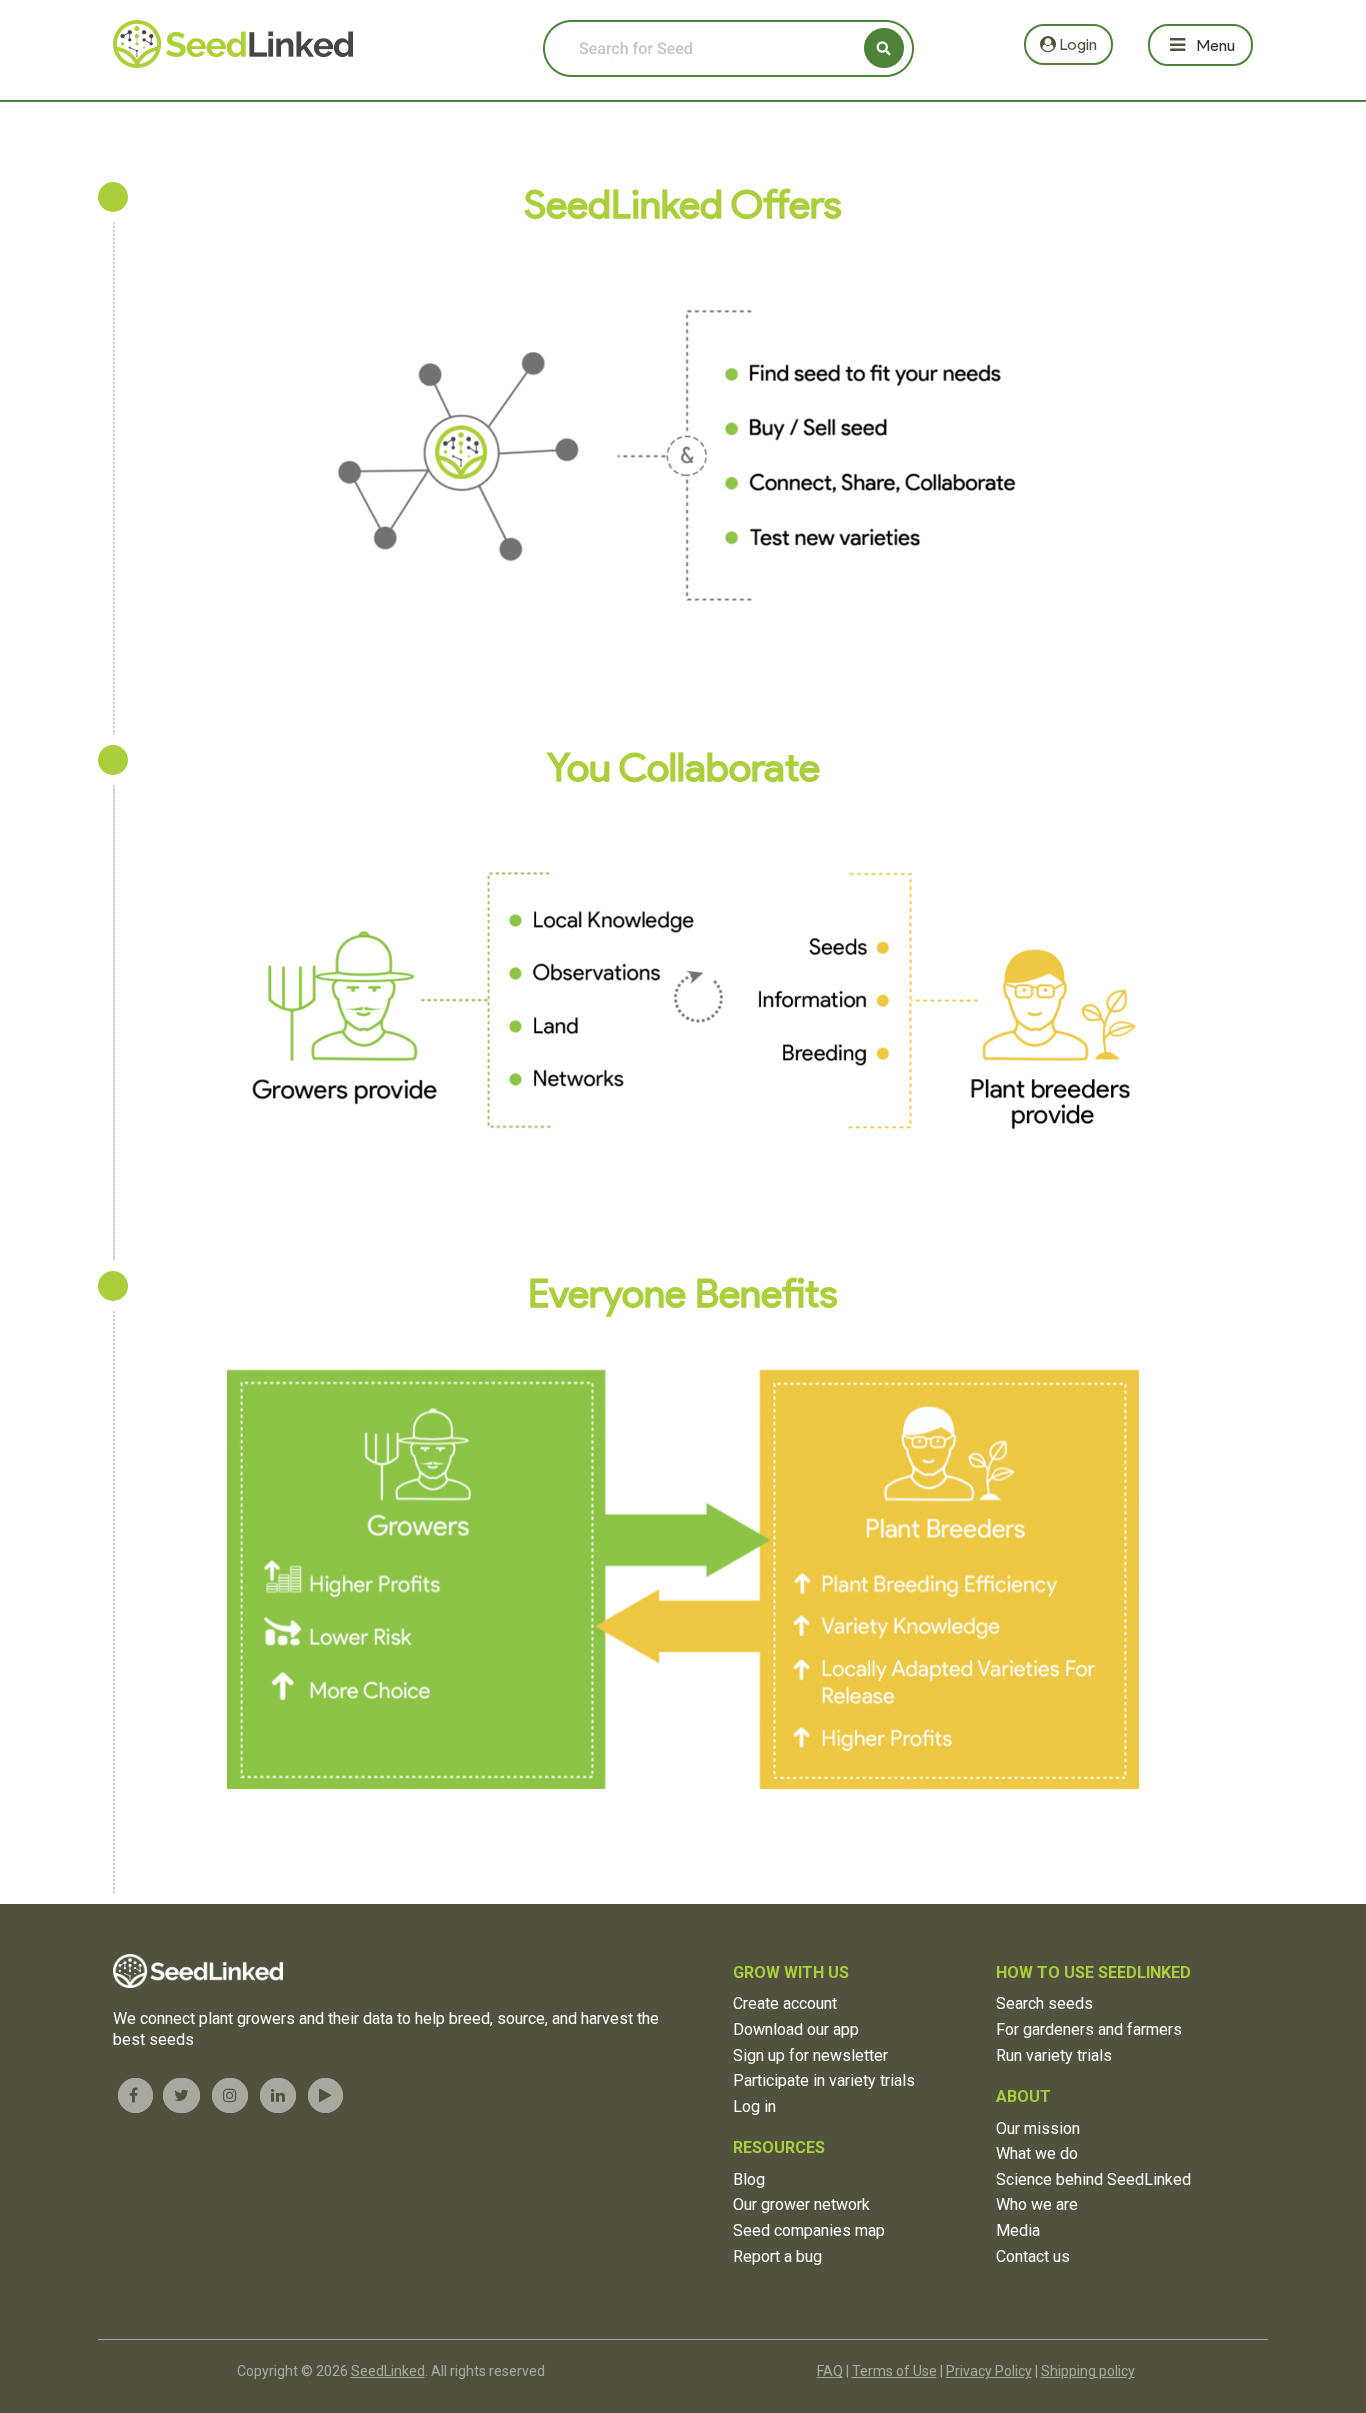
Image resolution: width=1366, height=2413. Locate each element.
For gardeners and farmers (1089, 2029)
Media (1018, 2230)
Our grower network (801, 2204)
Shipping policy (1088, 2371)
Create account (785, 2003)
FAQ (830, 2371)
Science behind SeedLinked (1093, 2179)
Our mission (1038, 2128)
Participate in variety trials (824, 2080)
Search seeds (1044, 2003)
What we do (1037, 2153)
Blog (749, 2179)
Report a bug (777, 2256)
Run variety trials (1054, 2055)
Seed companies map (809, 2230)
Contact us (1033, 2256)
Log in (754, 2106)
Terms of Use (894, 2371)
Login (1076, 44)
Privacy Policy (989, 2371)
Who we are (1037, 2204)
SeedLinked (388, 2371)
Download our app (796, 2029)
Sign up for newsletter (810, 2055)
